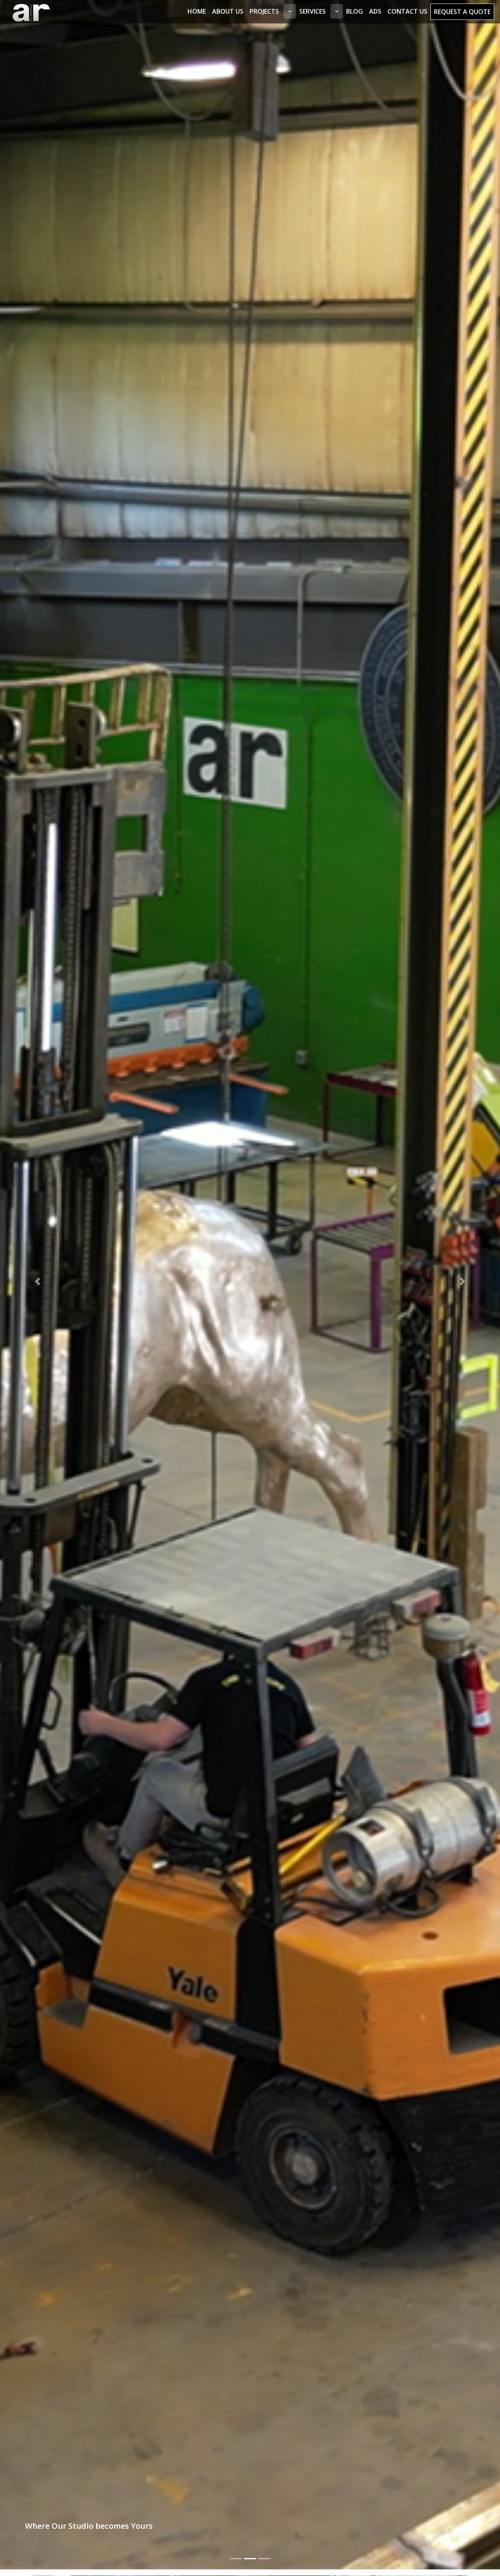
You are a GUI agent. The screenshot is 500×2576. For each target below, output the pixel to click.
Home (197, 11)
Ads (375, 11)
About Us (228, 11)
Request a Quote (462, 12)
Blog (354, 11)
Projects (264, 11)
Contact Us (407, 11)
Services (312, 11)
